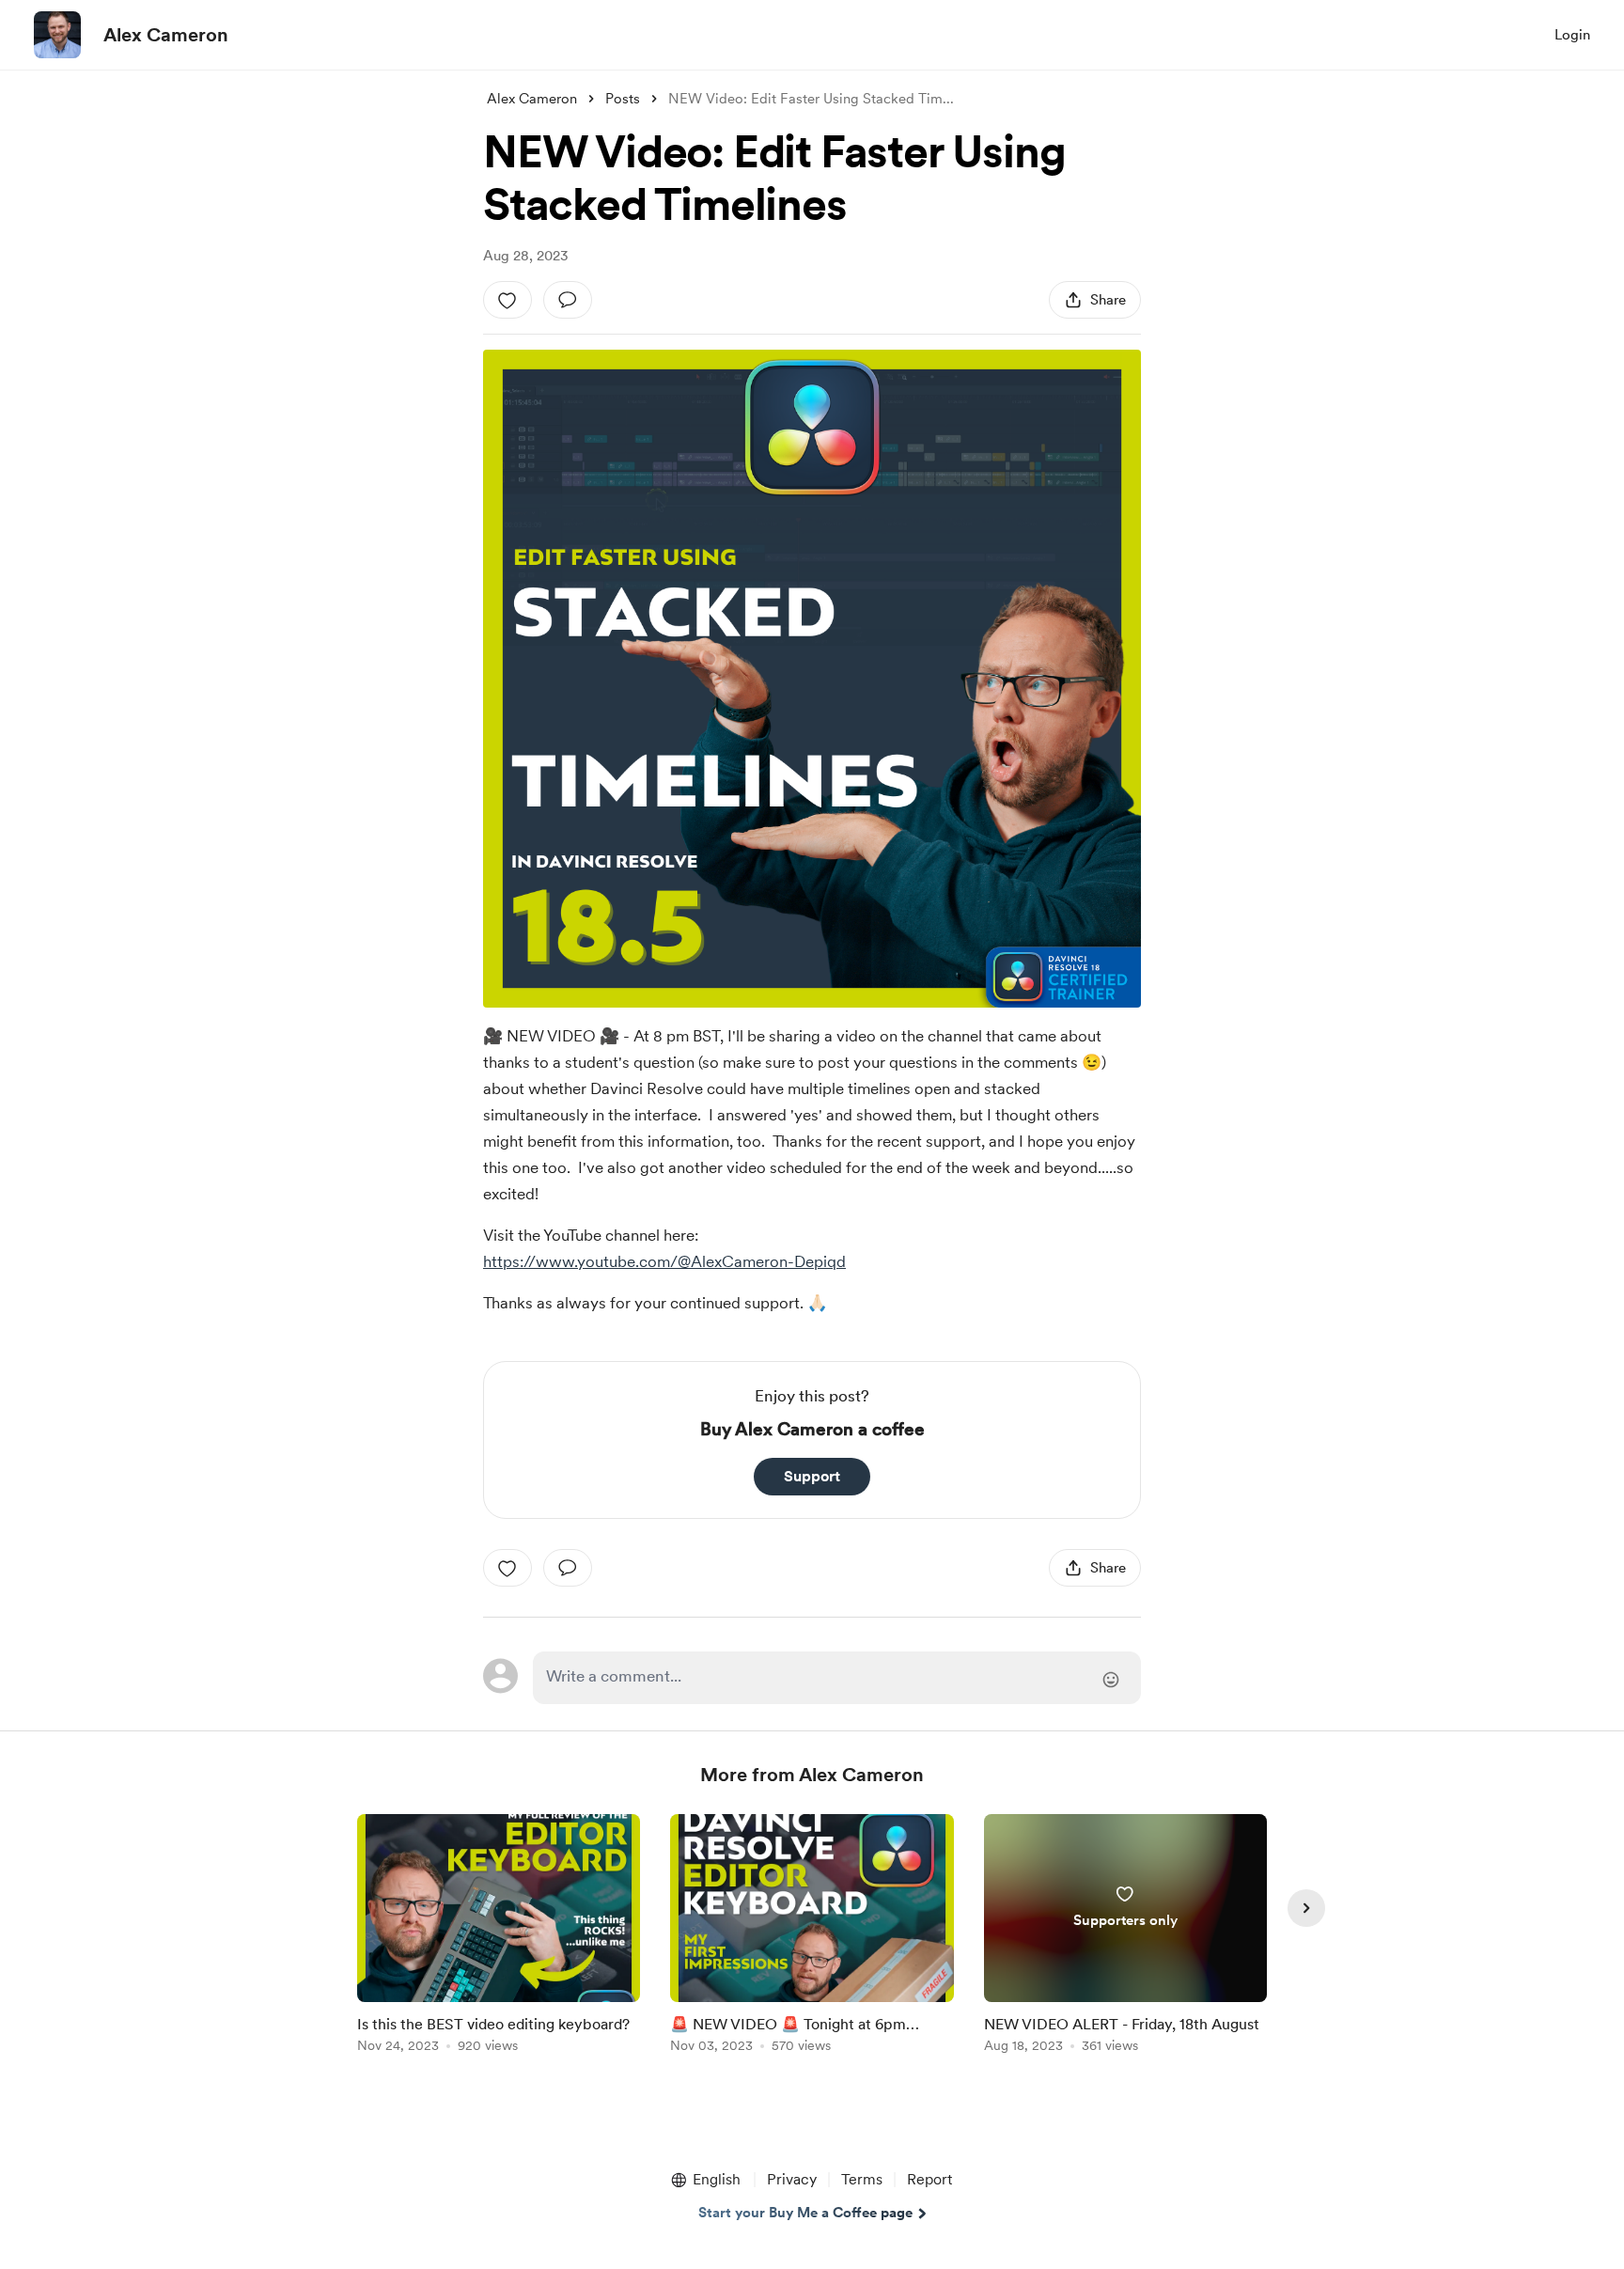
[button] (705, 2180)
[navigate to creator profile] (57, 35)
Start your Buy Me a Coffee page (805, 2213)
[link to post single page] (499, 1937)
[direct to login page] (837, 1678)
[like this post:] (507, 300)
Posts (623, 99)
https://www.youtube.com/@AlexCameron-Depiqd (664, 1261)
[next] (1306, 1908)
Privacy (792, 2179)
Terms (862, 2179)
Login (1572, 35)
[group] (499, 1937)
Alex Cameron (166, 35)
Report (929, 2179)
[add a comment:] (568, 300)
